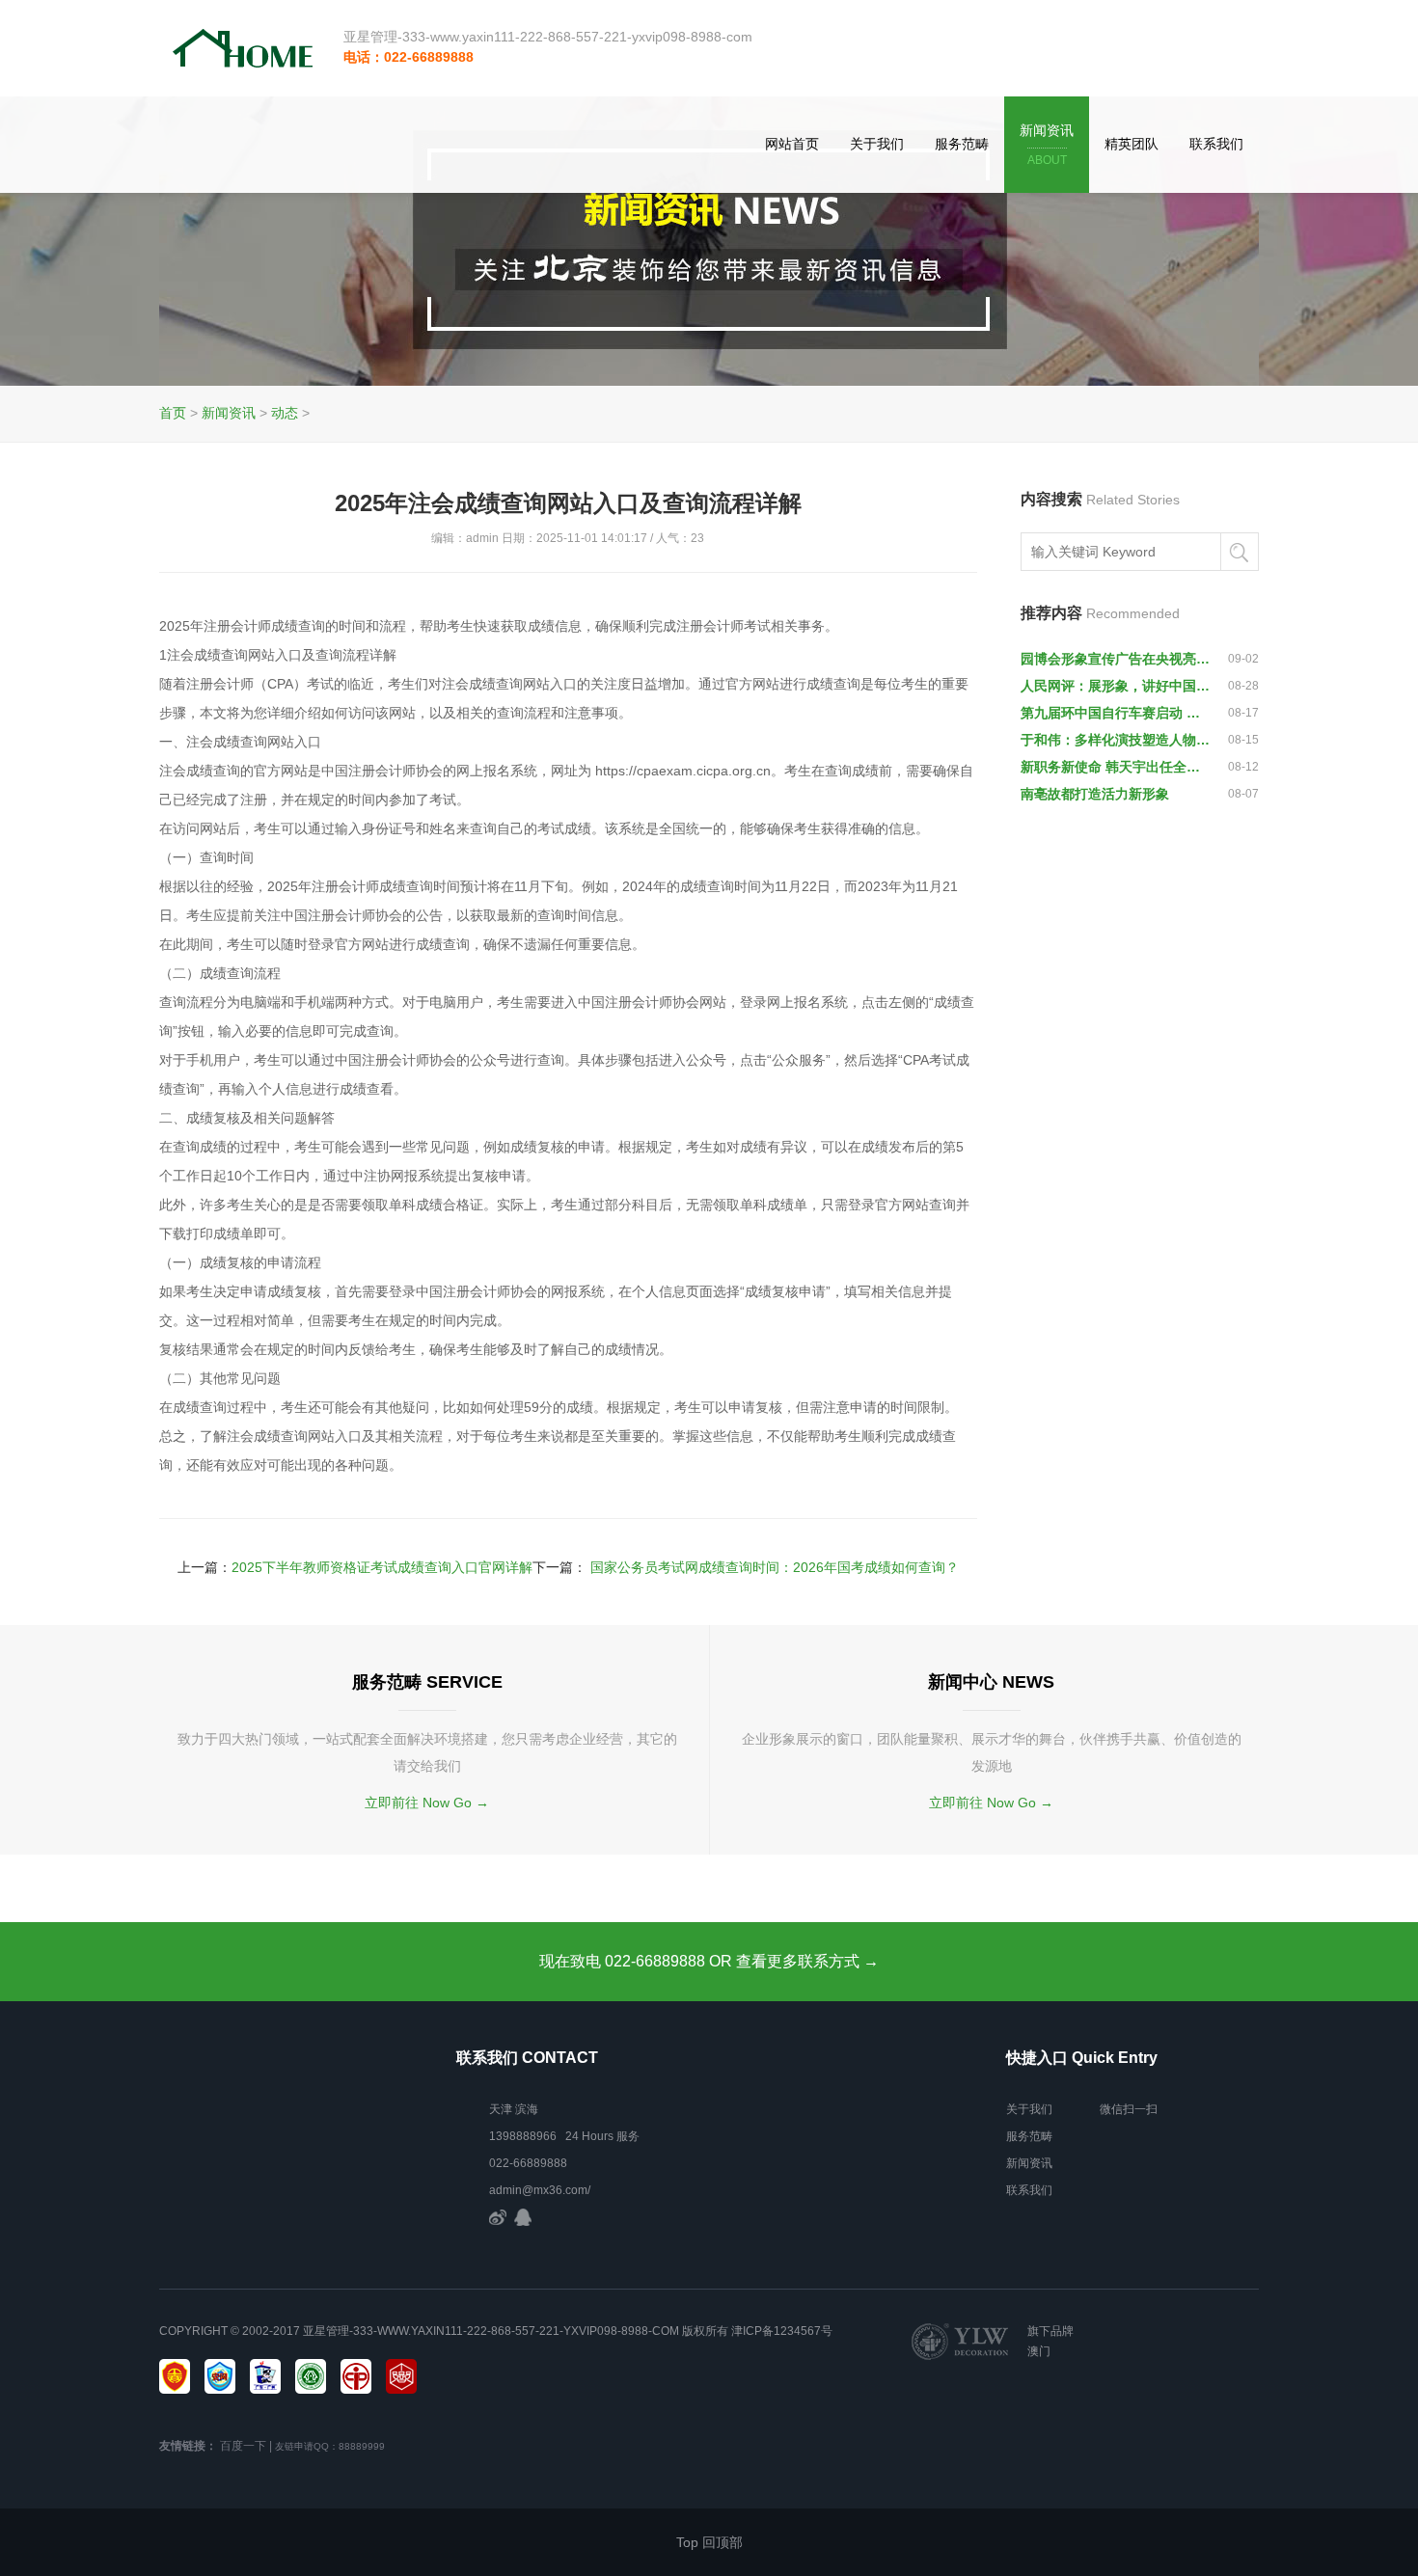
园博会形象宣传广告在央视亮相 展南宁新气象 (1116, 659)
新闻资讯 (1047, 145)
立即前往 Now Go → (427, 1803)
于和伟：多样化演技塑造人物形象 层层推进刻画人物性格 (1116, 740)
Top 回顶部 (709, 2542)
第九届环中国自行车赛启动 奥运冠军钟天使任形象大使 (1116, 713)
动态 (285, 413)
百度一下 (243, 2446)
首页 (173, 413)
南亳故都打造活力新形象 (1095, 794)
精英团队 (1132, 144)
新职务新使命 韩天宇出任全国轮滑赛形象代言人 (1116, 767)
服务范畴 (962, 144)
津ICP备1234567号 (782, 2331)
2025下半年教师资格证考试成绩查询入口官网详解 (382, 1567)
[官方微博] (498, 2217)
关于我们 (877, 144)
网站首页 (792, 144)
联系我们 (1216, 144)
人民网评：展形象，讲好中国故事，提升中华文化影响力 (1116, 686)
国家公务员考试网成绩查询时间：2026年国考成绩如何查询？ (775, 1567)
